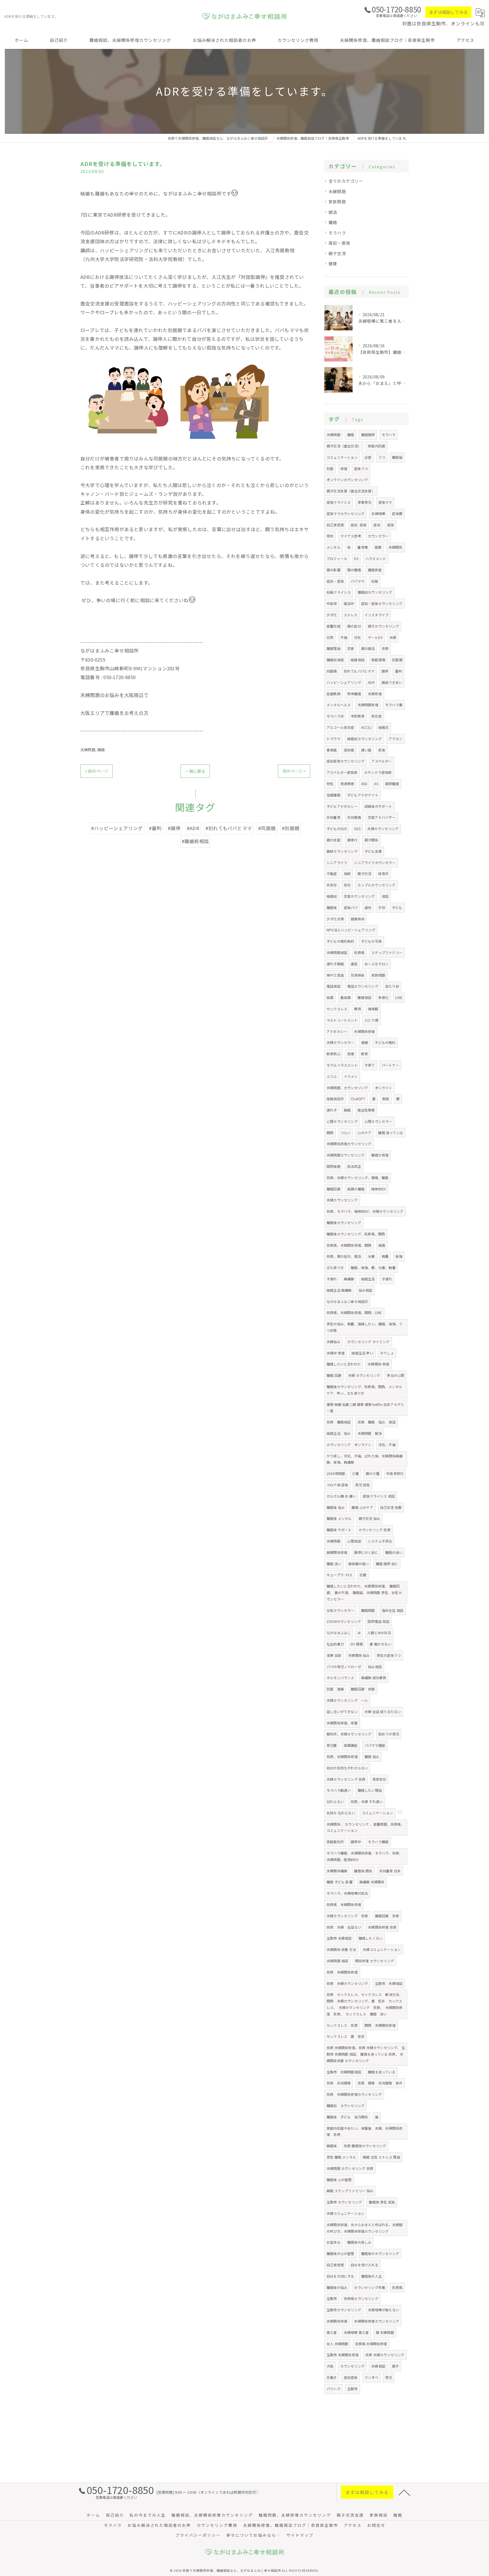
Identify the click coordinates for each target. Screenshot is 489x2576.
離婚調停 (368, 435)
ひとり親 (371, 1020)
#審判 (155, 828)
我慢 (351, 1054)
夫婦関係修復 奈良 (382, 1927)
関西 (330, 1133)
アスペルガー (381, 761)
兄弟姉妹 (358, 975)
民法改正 (354, 1166)
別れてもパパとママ (359, 671)
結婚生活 (368, 1279)
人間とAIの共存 (379, 1633)
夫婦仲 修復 (336, 1353)
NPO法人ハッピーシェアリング (351, 930)
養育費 (363, 547)
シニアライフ (337, 862)
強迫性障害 (366, 1110)
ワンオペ (371, 2377)
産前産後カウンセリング (346, 761)
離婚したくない (371, 1938)
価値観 (373, 1009)
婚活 (333, 212)
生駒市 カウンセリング (344, 2202)
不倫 (344, 637)
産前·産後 (359, 525)
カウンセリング (352, 2366)
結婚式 (384, 727)
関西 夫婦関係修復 (380, 2025)
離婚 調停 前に (387, 1564)
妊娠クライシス (339, 592)
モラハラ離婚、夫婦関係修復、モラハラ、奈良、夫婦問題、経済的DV (364, 1856)
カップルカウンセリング (376, 885)
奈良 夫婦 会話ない (344, 1927)
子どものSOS (337, 829)
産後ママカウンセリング (346, 513)
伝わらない (335, 1801)
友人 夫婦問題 (337, 2344)
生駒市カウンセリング (344, 2310)
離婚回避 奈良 (387, 1916)
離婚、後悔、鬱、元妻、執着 (373, 1267)
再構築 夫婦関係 (372, 1882)
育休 (330, 536)
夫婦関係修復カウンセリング (349, 1144)
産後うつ (361, 469)
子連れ (332, 1279)
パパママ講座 (375, 1745)
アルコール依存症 (340, 727)
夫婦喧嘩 (378, 513)
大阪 (330, 2366)
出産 (368, 457)
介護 (355, 1473)
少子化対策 (335, 919)
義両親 (346, 997)
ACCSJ (366, 727)
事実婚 (332, 750)
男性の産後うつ (389, 1655)
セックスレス (337, 1009)
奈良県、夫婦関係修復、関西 (349, 1245)
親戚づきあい (392, 682)
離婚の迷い (394, 1552)
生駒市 (332, 2298)
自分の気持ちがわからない (347, 1768)
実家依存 (379, 1779)
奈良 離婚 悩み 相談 (377, 1422)
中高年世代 (395, 1473)
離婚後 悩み (336, 1507)
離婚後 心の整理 (339, 2180)
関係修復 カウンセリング (375, 1961)
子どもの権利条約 (340, 941)
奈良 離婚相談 (339, 1422)
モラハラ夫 (335, 716)
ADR (371, 682)
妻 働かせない (380, 1644)
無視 (386, 1099)
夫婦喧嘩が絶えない (383, 2310)
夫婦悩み (333, 1342)
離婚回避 (333, 1189)
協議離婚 (333, 795)
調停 (385, 671)
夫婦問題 (88, 750)
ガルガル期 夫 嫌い (341, 1496)
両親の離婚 (356, 1189)
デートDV (375, 637)
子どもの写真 (371, 941)
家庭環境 (378, 660)
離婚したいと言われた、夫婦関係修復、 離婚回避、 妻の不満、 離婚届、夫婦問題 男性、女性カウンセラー (364, 1592)
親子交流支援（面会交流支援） (351, 491)
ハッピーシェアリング (344, 682)
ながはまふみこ (339, 1633)
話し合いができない (342, 1712)
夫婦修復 (375, 694)
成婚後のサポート (378, 806)
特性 (330, 784)
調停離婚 (392, 784)
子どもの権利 (385, 1042)
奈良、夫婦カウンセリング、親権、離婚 (358, 1178)
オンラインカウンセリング (347, 480)
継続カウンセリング (342, 851)
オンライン (384, 1088)
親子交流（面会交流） (344, 446)
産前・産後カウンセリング (382, 603)
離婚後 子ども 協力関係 (347, 2117)
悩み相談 (365, 1290)
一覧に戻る (195, 771)
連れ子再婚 (335, 964)
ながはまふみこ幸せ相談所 (347, 1301)
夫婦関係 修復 (378, 1364)
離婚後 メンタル (339, 1518)
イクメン (351, 1076)
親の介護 (373, 1473)
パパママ (358, 581)
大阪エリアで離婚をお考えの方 (114, 713)
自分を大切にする (340, 2276)
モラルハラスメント (342, 1065)
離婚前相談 (335, 660)
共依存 (332, 885)
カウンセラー (378, 536)
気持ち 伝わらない (341, 1813)
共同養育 (333, 817)
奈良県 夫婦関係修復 (344, 1904)
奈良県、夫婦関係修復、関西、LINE (354, 1312)
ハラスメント (376, 558)
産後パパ (351, 907)
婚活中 (349, 603)
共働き (332, 2377)
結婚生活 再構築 (339, 1290)
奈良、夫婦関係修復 (342, 1757)
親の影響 (333, 570)
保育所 (383, 874)
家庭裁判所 (335, 1842)
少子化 (332, 615)
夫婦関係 (395, 547)
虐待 (368, 907)
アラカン (395, 739)
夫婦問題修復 (368, 705)
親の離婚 (354, 570)
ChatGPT (358, 1099)
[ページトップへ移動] (404, 2492)
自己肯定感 (335, 525)
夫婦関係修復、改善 (342, 1723)
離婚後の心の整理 (340, 2253)
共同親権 (354, 817)
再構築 (349, 1279)
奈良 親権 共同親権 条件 (380, 2083)
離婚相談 (364, 997)
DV (356, 558)
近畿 (363, 1575)
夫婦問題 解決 (370, 1433)
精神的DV (379, 1189)
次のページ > (294, 771)
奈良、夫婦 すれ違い (367, 1801)
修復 (344, 469)
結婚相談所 (335, 1099)
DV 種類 (357, 1644)
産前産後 (351, 2377)
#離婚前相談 (195, 841)
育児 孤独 (363, 1485)
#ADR (193, 828)
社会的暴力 (335, 1644)
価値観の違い (358, 1564)
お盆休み (333, 2242)
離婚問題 (368, 1610)
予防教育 (358, 716)
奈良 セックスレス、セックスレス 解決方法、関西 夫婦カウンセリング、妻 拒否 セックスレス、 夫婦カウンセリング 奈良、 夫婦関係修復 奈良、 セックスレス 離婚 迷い (365, 2004)
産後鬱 (397, 513)
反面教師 (333, 694)
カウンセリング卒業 (370, 2287)
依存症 (377, 716)
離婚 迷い (334, 1564)
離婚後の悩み (337, 2287)
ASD (364, 784)
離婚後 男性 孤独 (382, 2202)
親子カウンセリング (383, 626)
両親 (330, 997)
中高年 (332, 603)
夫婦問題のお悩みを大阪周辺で (114, 695)
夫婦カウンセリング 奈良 (346, 1779)
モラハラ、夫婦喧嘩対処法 (347, 1893)
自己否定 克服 (391, 1507)
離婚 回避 (334, 1375)
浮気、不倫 (387, 1445)
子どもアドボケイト (363, 795)
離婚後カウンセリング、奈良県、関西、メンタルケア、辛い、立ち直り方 (364, 1390)
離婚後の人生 (371, 2276)
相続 (347, 874)
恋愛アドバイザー (382, 817)
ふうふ (332, 1076)
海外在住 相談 (393, 1610)
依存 (347, 885)
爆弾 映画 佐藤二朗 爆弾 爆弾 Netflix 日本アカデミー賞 (365, 1408)
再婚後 (332, 2146)
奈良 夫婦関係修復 (342, 1972)
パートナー (390, 1065)
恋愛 (351, 648)
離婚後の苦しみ (359, 2242)
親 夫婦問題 (385, 2332)
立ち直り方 (335, 1267)
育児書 (332, 1745)
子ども (397, 907)
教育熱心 (333, 1054)
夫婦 (393, 637)
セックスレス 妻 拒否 (346, 2036)
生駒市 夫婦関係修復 (343, 2355)
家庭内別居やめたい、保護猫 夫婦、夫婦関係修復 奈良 (364, 2131)
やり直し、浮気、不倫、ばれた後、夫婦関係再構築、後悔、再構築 (364, 1459)
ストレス (351, 615)
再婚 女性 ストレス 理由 (381, 2157)
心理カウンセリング (342, 1121)
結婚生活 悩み (339, 1433)
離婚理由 (333, 648)
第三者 (332, 2332)
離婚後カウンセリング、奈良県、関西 (356, 1234)
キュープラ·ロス (340, 1575)
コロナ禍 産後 (337, 1485)
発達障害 (347, 784)
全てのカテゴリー (346, 181)
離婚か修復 (380, 1155)
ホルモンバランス (340, 1678)
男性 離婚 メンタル (341, 2157)
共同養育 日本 (390, 1871)
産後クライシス (339, 502)
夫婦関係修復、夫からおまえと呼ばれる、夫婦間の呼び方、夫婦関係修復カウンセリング (364, 2228)
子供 (381, 907)
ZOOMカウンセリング (344, 1621)
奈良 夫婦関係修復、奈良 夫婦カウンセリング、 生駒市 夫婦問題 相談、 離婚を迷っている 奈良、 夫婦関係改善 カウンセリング (366, 2054)
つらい (346, 1133)
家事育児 (365, 502)
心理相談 (354, 1541)
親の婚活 (368, 648)
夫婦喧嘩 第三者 (356, 2332)
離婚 (101, 750)
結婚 (382, 1245)
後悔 (399, 1256)
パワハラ (333, 2389)
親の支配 (333, 840)
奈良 (385, 648)
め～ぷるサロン (377, 964)
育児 (389, 2377)
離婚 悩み (372, 1757)
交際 (330, 637)
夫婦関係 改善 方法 (341, 1949)
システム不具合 (380, 1541)
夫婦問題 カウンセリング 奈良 (350, 2168)
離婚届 (397, 457)
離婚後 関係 (363, 1871)
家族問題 (337, 202)
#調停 (174, 828)
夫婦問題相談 (337, 952)
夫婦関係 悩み (359, 1655)
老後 (381, 750)
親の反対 (354, 626)
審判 (398, 671)
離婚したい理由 (370, 1790)
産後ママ (385, 502)
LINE (399, 997)
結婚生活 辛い (362, 1353)
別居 (330, 469)
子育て (370, 1065)
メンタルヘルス (339, 705)
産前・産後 (339, 243)
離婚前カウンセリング (375, 592)
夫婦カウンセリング (383, 829)
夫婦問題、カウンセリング (347, 1088)
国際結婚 (333, 1166)
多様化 (383, 997)
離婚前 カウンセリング (346, 2106)
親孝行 (352, 840)
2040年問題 (336, 1473)
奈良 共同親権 (339, 2083)
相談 (385, 896)
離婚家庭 (375, 570)
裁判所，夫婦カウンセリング (349, 1734)
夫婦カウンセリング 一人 (347, 1700)
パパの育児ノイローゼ (344, 1667)
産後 (391, 525)
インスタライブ (377, 615)
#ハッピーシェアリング (117, 828)
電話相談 (333, 986)
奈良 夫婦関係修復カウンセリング (354, 2094)
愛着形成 (333, 626)
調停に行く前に (366, 1552)
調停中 (356, 1842)
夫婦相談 (378, 2366)
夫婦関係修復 (364, 1031)
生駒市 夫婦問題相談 (344, 2072)
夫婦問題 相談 (337, 1961)
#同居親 (267, 828)
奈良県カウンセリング (361, 2298)
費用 (357, 1009)
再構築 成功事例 (374, 1678)
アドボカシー (337, 1031)
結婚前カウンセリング (364, 739)
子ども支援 (373, 851)
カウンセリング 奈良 (375, 1530)
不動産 (332, 874)
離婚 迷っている (391, 1133)
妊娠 (375, 581)
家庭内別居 (377, 446)
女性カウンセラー (340, 1610)
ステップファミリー (387, 952)
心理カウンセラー (378, 1121)
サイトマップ (300, 2535)
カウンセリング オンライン (349, 1445)
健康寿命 (358, 919)
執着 (385, 1256)
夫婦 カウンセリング (364, 1375)
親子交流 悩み (369, 1518)
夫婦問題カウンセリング (346, 1155)
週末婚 (349, 750)
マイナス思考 (351, 536)
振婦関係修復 (337, 1552)
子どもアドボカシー (342, 806)
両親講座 (351, 1745)
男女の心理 (395, 1375)
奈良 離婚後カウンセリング (365, 2146)
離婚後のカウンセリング (380, 2253)
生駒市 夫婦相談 (339, 1938)
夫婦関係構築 (337, 1871)
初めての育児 (389, 1734)
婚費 (378, 547)
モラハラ (337, 233)
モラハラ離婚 (378, 1842)
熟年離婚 (354, 694)
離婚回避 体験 (363, 1689)
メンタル (333, 547)
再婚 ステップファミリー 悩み (350, 2191)
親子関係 (371, 840)
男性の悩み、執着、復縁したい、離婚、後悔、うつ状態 (364, 1327)
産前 (377, 525)
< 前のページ (96, 771)
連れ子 (332, 1110)
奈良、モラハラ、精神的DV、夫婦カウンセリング (365, 1211)
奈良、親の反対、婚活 (344, 1256)
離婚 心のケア (362, 1507)
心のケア (364, 1133)
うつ (382, 457)
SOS (357, 829)
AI (359, 1633)
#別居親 (291, 828)
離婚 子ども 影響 (340, 1882)
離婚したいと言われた (344, 1364)
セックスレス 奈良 (342, 2025)
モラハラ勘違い (339, 1790)
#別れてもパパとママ (229, 828)
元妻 (371, 1256)
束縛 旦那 (334, 1655)
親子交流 (337, 253)
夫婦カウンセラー (340, 1042)
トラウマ (333, 739)
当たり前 (392, 986)
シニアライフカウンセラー (375, 862)
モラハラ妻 (394, 705)
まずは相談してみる (448, 12)
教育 (364, 1054)
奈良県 (359, 952)
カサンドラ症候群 (378, 772)
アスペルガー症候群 (342, 772)
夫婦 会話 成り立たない (383, 1712)
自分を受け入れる (364, 2265)
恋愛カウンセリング (359, 896)
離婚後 (332, 907)
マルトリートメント (342, 1020)
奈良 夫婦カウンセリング (347, 1983)
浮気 (357, 637)
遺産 (354, 964)
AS (376, 784)
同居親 (332, 671)
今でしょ (387, 1353)
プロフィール (337, 558)
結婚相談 (358, 660)
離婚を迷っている (382, 2072)
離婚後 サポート (339, 1530)
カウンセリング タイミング (368, 1342)
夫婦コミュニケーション (382, 1949)
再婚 (347, 1110)
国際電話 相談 (378, 1621)
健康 (333, 263)
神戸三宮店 (335, 975)
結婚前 (332, 896)
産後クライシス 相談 (379, 1496)
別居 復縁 (335, 1689)
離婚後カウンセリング (344, 1223)
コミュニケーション (342, 457)
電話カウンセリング (363, 986)
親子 (395, 2366)
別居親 (397, 660)
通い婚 (366, 750)
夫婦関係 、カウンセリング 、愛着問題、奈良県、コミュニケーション (365, 1827)
